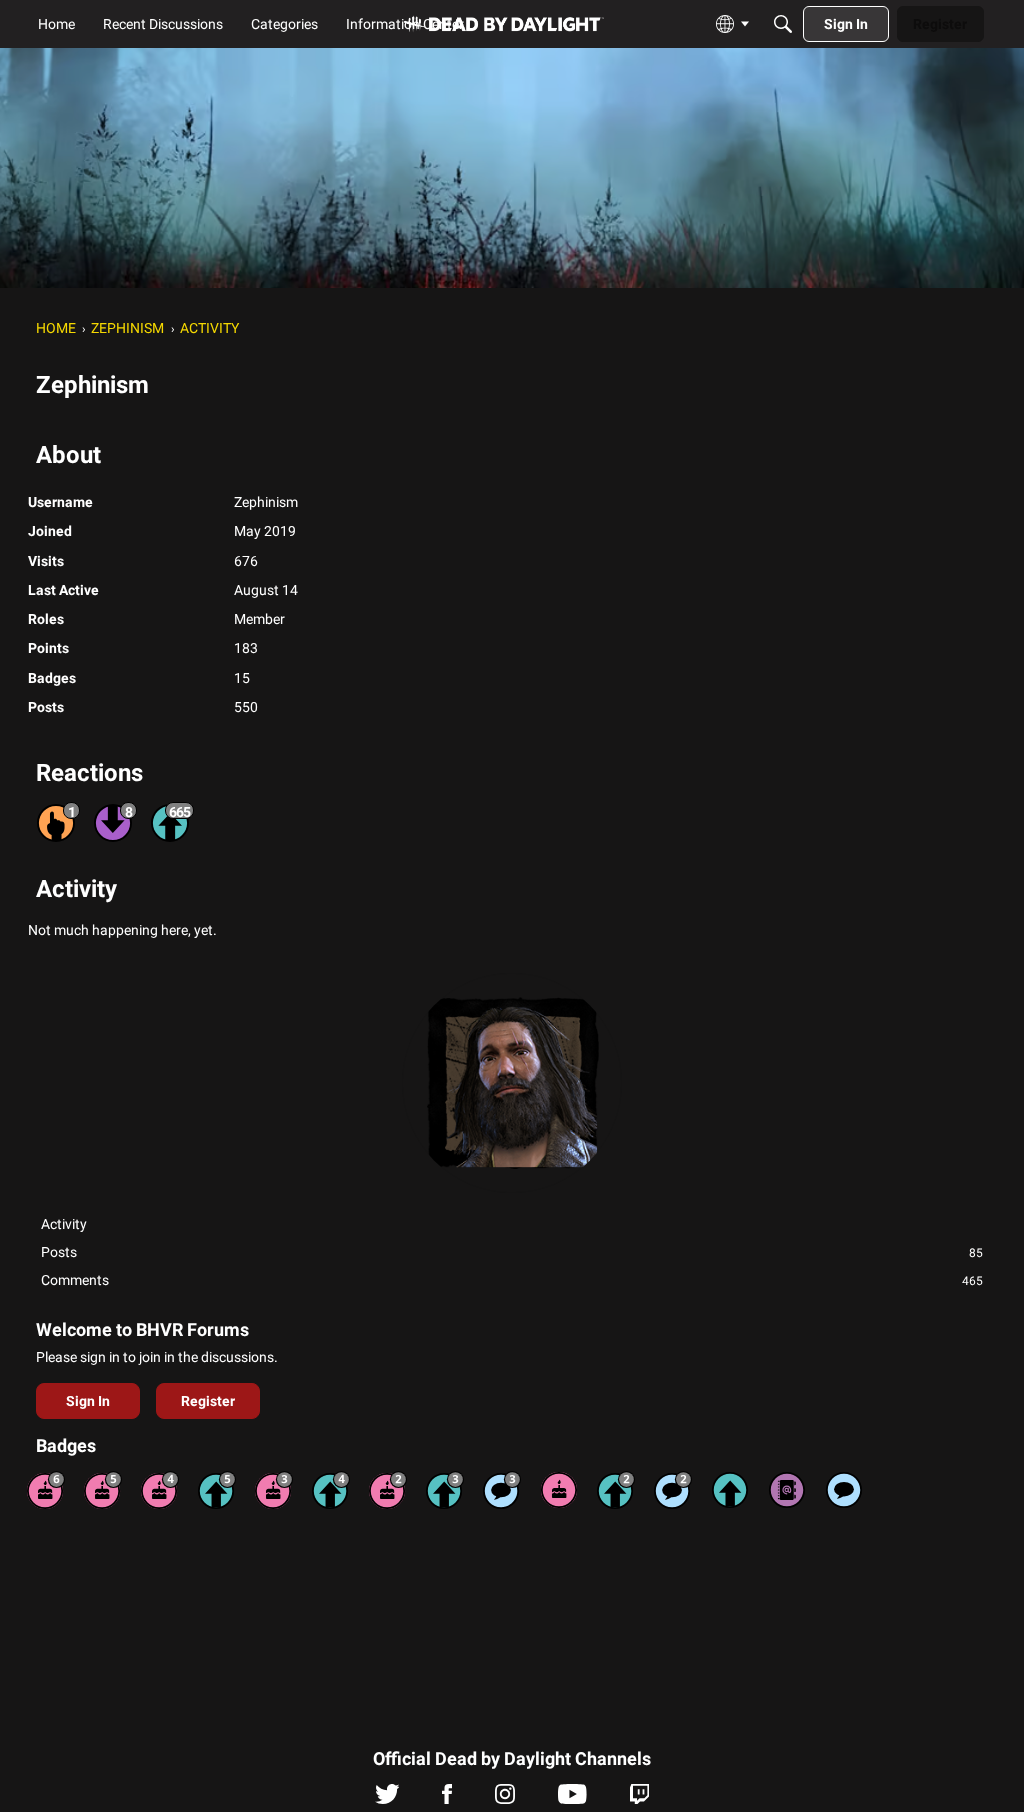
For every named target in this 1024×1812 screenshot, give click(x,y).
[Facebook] (447, 1799)
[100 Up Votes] (445, 1490)
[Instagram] (505, 1799)
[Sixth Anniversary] (46, 1490)
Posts (512, 1252)
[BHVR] (504, 24)
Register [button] (208, 1401)
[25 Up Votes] (616, 1490)
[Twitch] (639, 1799)
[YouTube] (572, 1799)
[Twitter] (387, 1799)
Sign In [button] (88, 1401)
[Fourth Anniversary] (160, 1490)
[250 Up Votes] (331, 1490)
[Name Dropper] (787, 1490)
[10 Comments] (673, 1490)
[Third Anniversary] (274, 1490)
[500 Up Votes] (217, 1490)
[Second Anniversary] (388, 1490)
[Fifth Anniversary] (103, 1490)
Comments (512, 1280)
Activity (64, 1224)
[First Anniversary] (559, 1490)
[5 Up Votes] (730, 1490)
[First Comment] (844, 1490)
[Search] (783, 24)
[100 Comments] (502, 1490)
